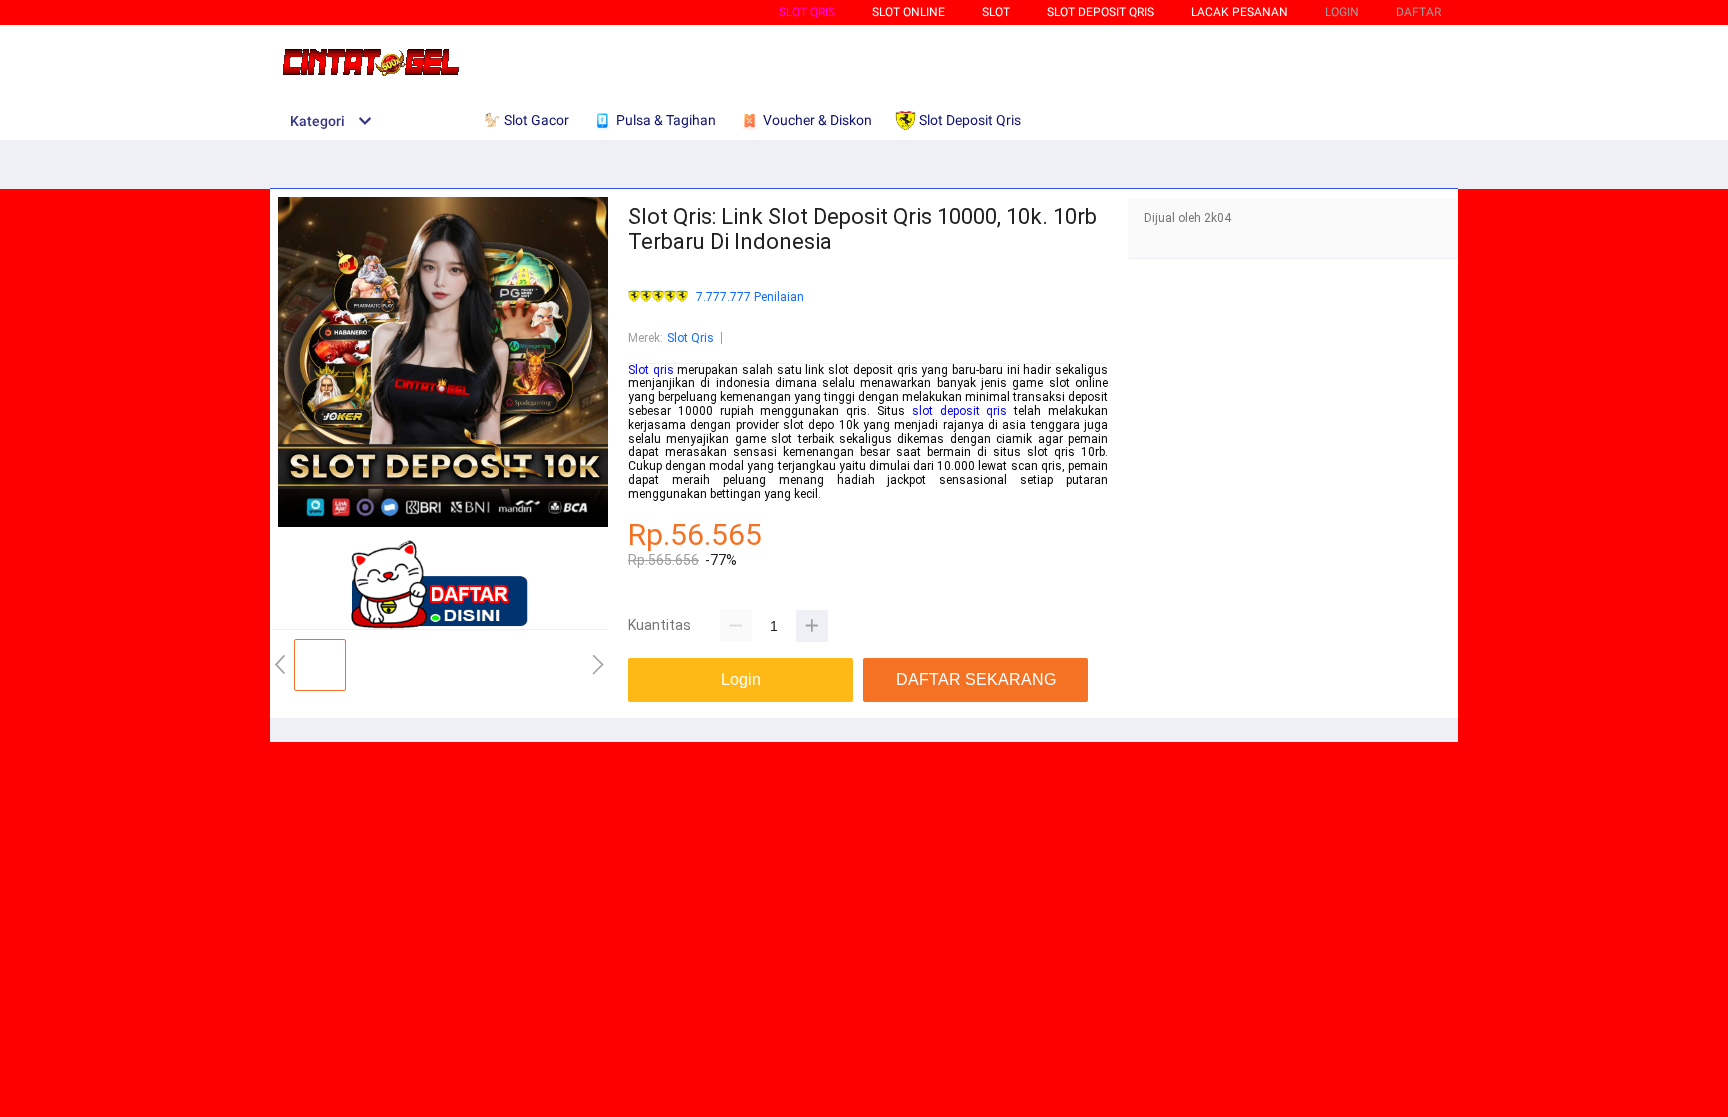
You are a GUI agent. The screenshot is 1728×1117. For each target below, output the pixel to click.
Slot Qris (807, 12)
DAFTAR (1418, 12)
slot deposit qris (960, 411)
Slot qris (651, 370)
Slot (996, 12)
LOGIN (1342, 12)
